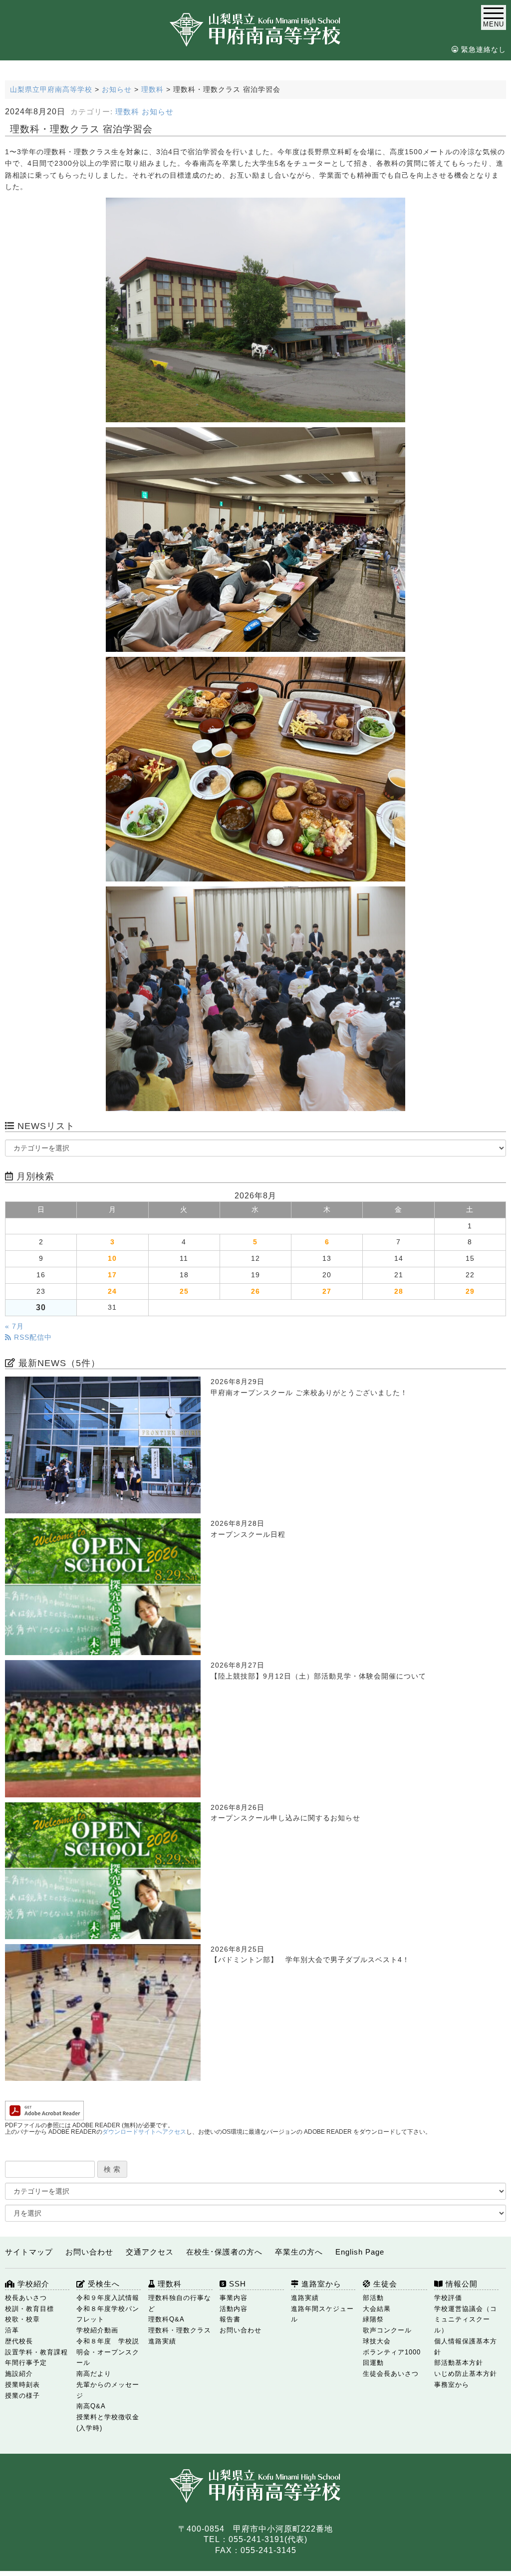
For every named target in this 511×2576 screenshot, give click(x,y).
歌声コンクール (387, 2330)
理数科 (127, 112)
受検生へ (103, 2284)
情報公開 (460, 2284)
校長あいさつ (26, 2298)
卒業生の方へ (299, 2252)
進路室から (320, 2284)
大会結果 (377, 2309)
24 (112, 1291)
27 (327, 1291)
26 (255, 1291)
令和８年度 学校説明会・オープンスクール (108, 2352)
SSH (236, 2284)
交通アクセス (150, 2252)
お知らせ (158, 112)
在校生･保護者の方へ (224, 2252)
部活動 (373, 2298)
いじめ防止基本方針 (466, 2374)
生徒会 (384, 2284)
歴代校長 (19, 2341)
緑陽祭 (373, 2319)
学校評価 (448, 2298)
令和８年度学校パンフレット (108, 2314)
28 (399, 1291)
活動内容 (234, 2309)
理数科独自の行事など (180, 2303)
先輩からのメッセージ (108, 2390)
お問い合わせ (89, 2252)
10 (112, 1259)
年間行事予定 (26, 2363)
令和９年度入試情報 (108, 2298)
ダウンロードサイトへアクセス (144, 2132)
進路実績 (305, 2298)
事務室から (452, 2385)
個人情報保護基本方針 (466, 2347)
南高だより (94, 2374)
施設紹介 (19, 2374)
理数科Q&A (166, 2319)
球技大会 (377, 2341)
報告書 (230, 2319)
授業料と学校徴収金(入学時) (108, 2423)
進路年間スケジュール (322, 2314)
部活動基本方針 (459, 2363)
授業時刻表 (22, 2385)
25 (184, 1291)
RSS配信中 (32, 1337)
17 (112, 1275)
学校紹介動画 (97, 2330)
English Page (360, 2252)
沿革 (12, 2330)
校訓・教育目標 (29, 2309)
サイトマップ (29, 2252)
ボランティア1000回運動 (392, 2358)
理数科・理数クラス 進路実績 (180, 2336)
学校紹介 (32, 2284)
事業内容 (234, 2298)
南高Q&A (91, 2406)
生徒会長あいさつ (391, 2374)
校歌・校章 (22, 2319)
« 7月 (14, 1326)
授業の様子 (22, 2396)
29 (470, 1291)
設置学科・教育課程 (36, 2352)
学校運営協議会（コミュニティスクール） (466, 2320)
